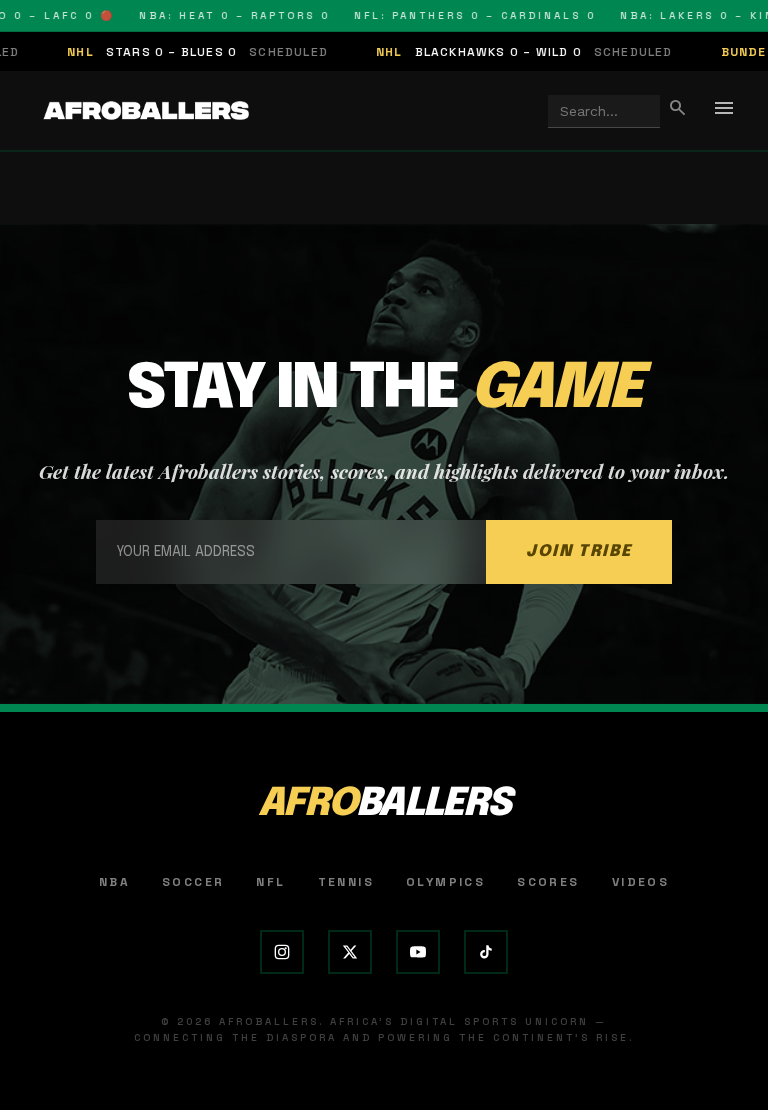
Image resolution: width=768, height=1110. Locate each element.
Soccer (193, 882)
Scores (548, 882)
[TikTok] (486, 952)
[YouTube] (418, 952)
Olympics (445, 882)
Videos (640, 882)
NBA (114, 882)
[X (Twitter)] (350, 952)
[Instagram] (282, 952)
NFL (270, 882)
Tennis (346, 882)
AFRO (384, 804)
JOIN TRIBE (579, 551)
